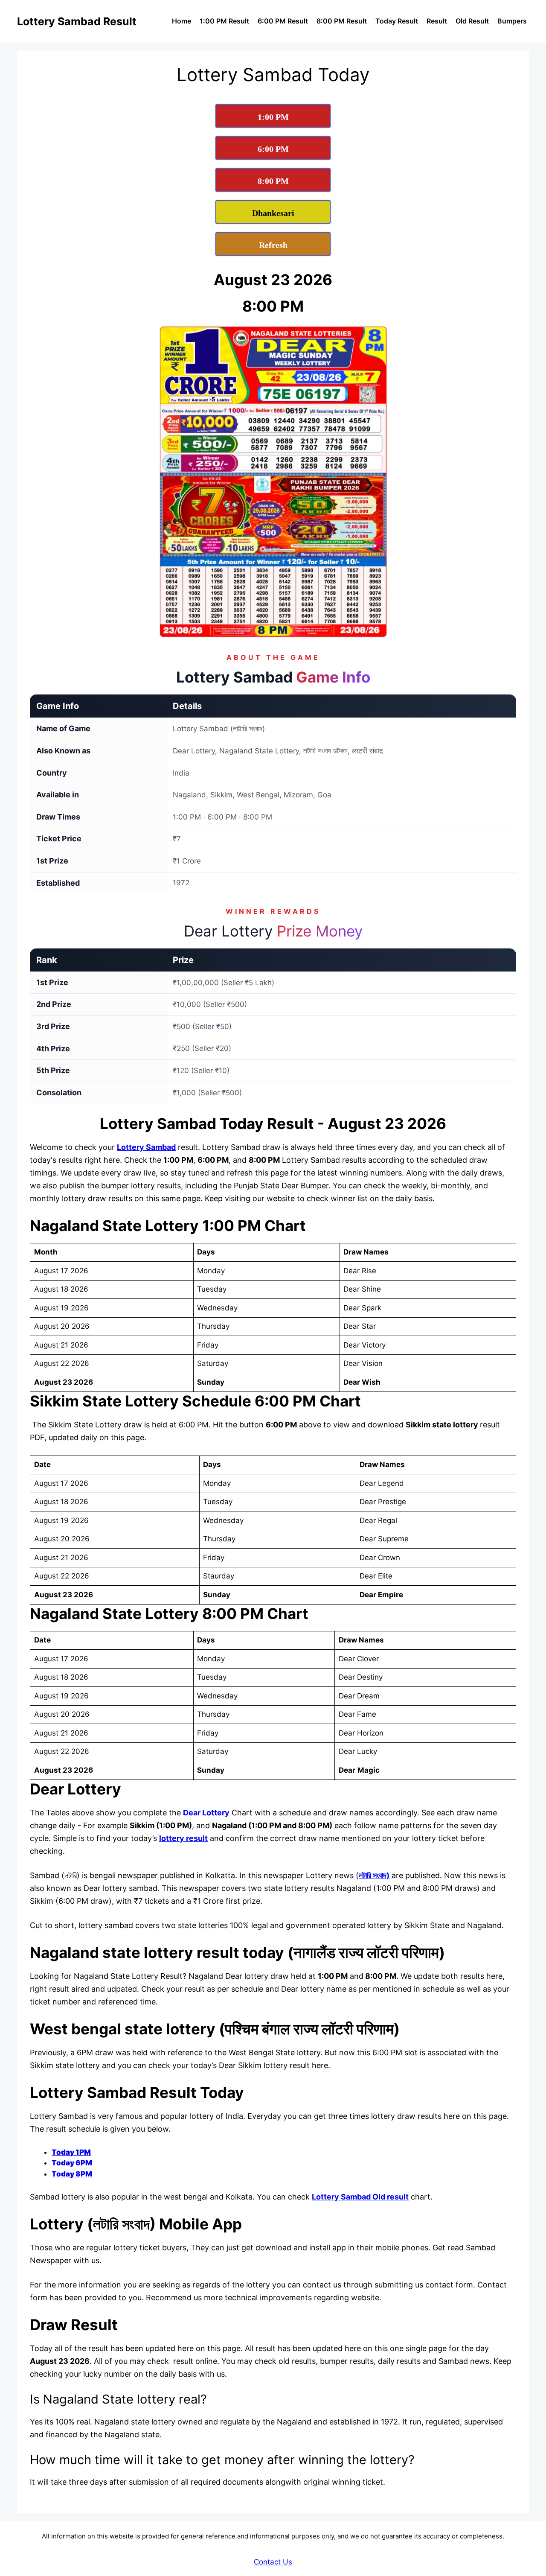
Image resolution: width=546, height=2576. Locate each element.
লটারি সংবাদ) (374, 1875)
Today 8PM (72, 2174)
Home (182, 21)
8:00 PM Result (342, 21)
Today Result (397, 21)
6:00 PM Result (283, 21)
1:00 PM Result (224, 21)
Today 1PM (71, 2152)
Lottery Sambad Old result (360, 2197)
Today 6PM (72, 2163)
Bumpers (512, 21)
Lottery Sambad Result (77, 21)
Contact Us (273, 2562)
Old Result (472, 21)
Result (437, 21)
